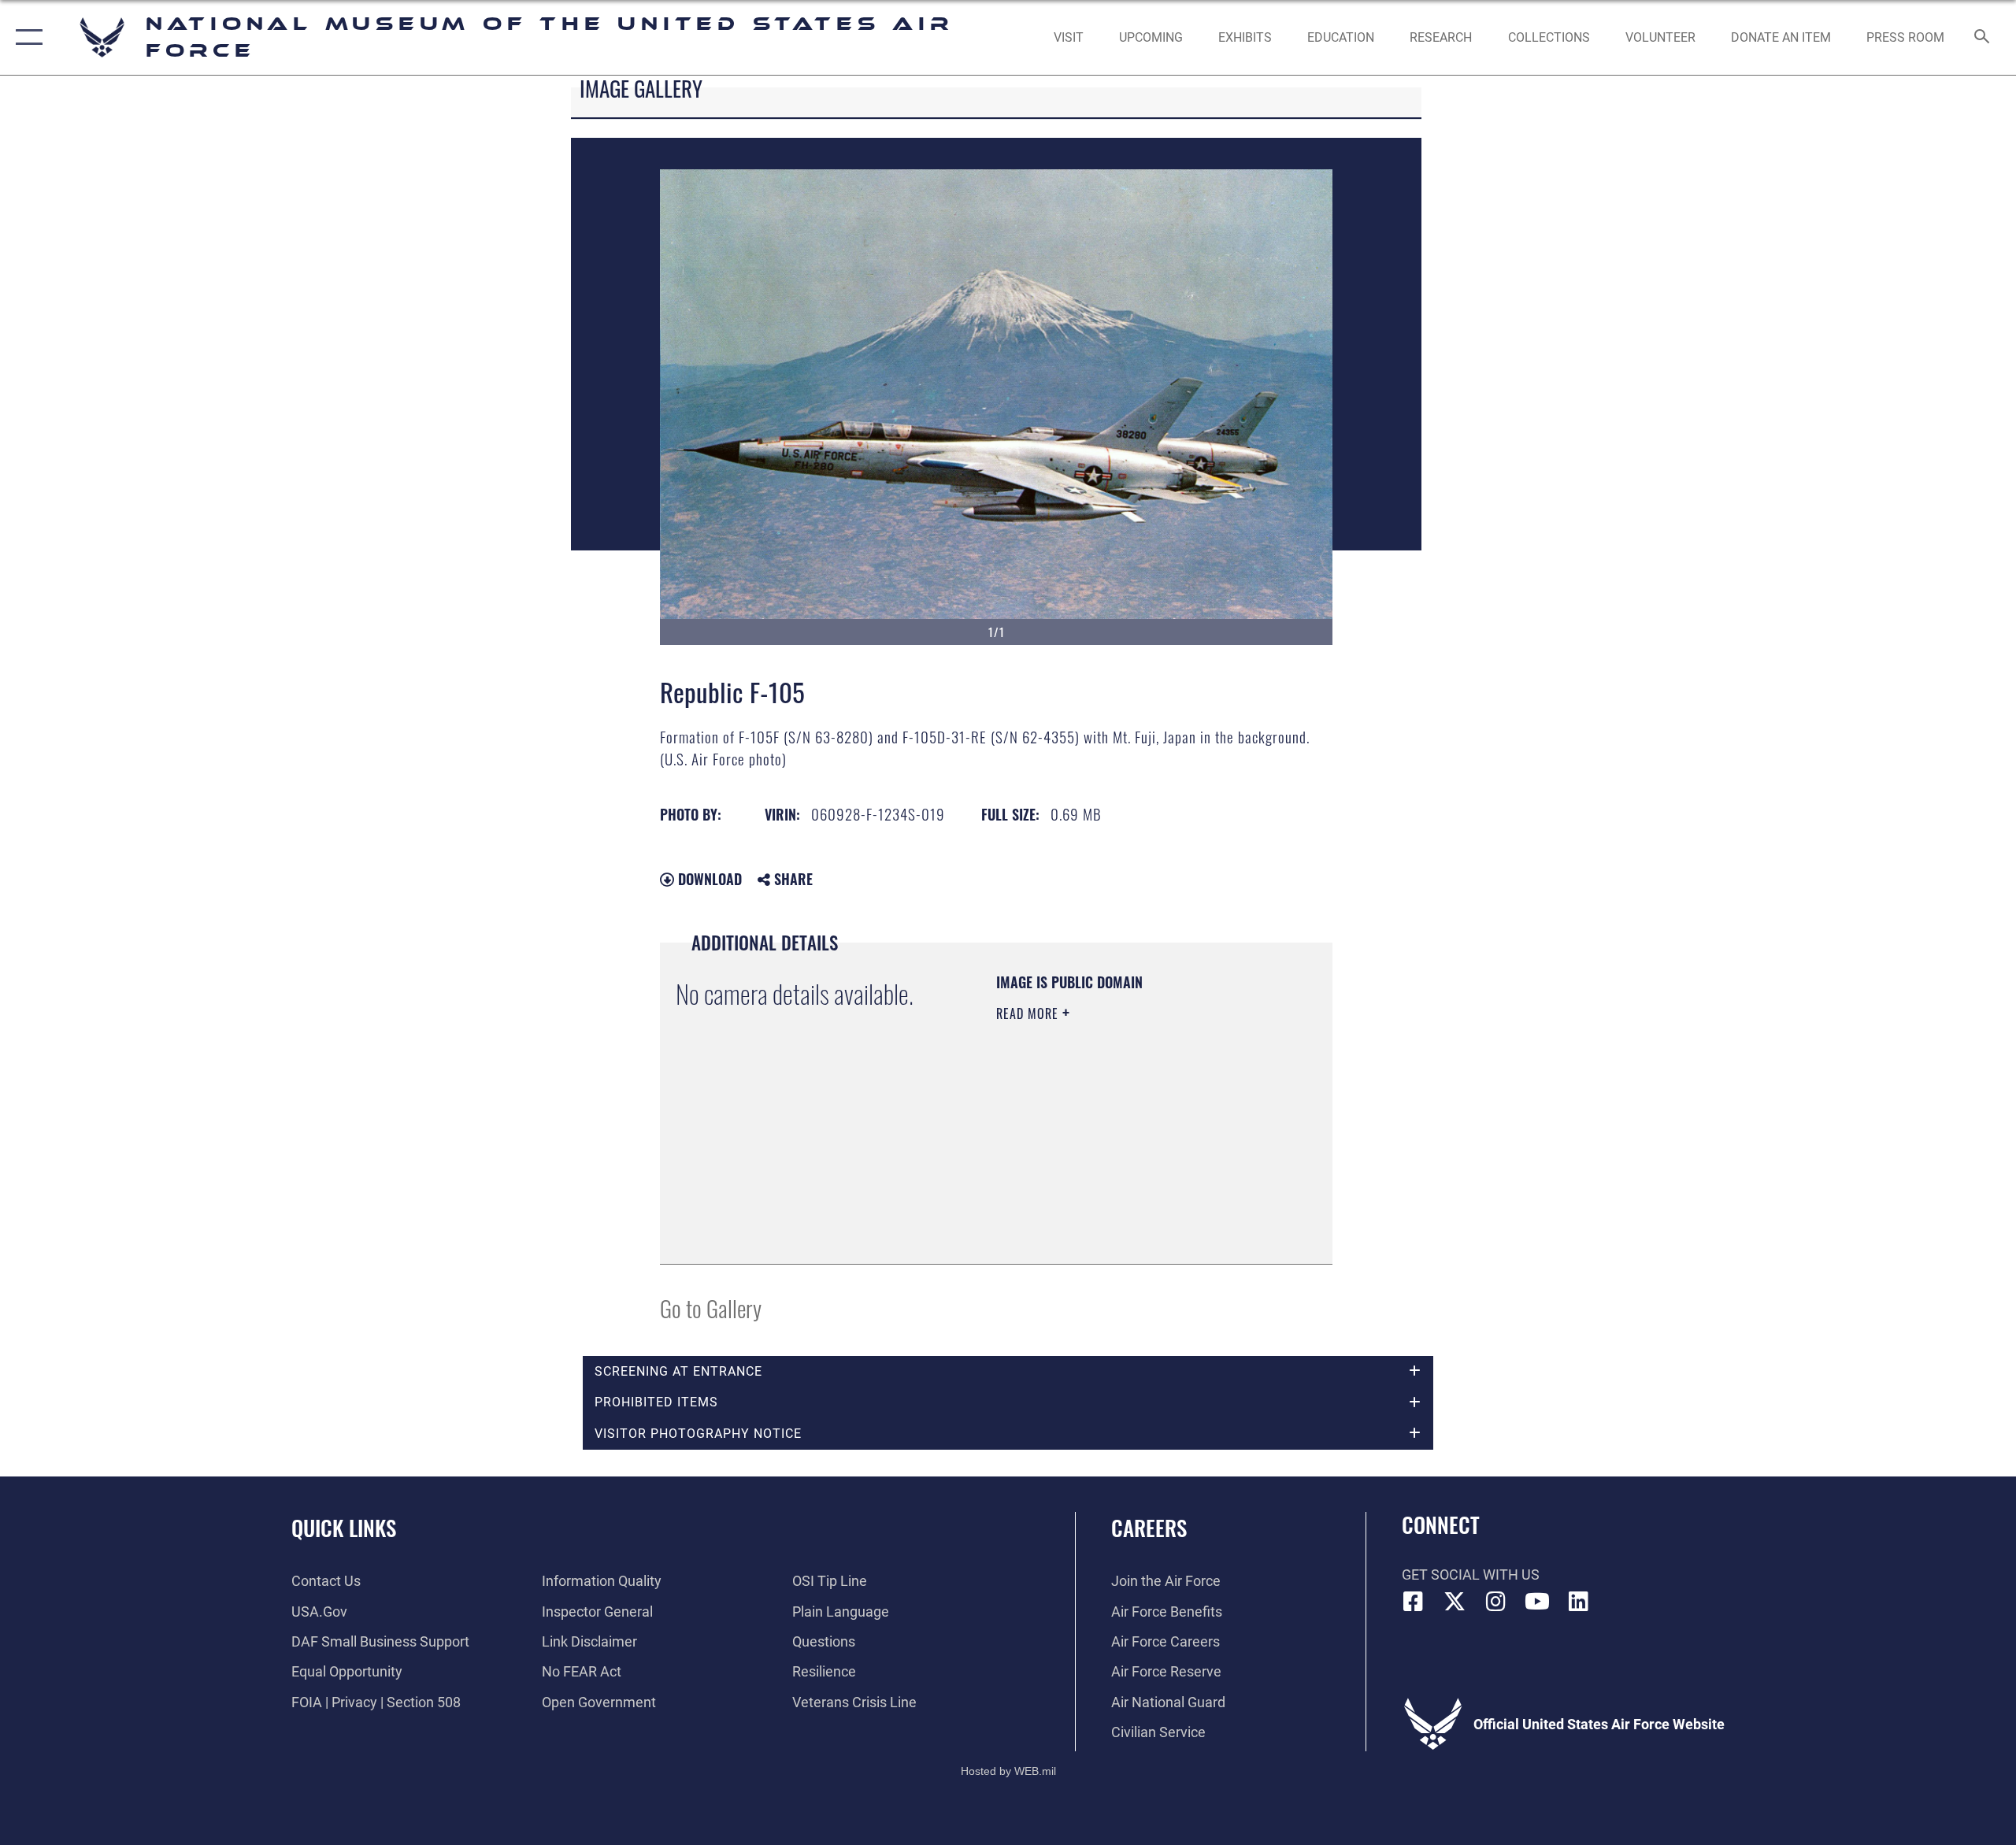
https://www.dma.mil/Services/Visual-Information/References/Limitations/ (1092, 1169)
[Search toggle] (1983, 38)
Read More (1029, 1013)
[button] (26, 37)
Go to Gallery (711, 1308)
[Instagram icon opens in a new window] (1496, 1602)
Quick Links (344, 1528)
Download (708, 879)
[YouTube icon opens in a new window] (1537, 1602)
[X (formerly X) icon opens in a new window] (1455, 1602)
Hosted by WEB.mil (1008, 1771)
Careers (1149, 1528)
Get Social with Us (1471, 1575)
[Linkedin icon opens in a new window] (1579, 1602)
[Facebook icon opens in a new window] (1414, 1602)
